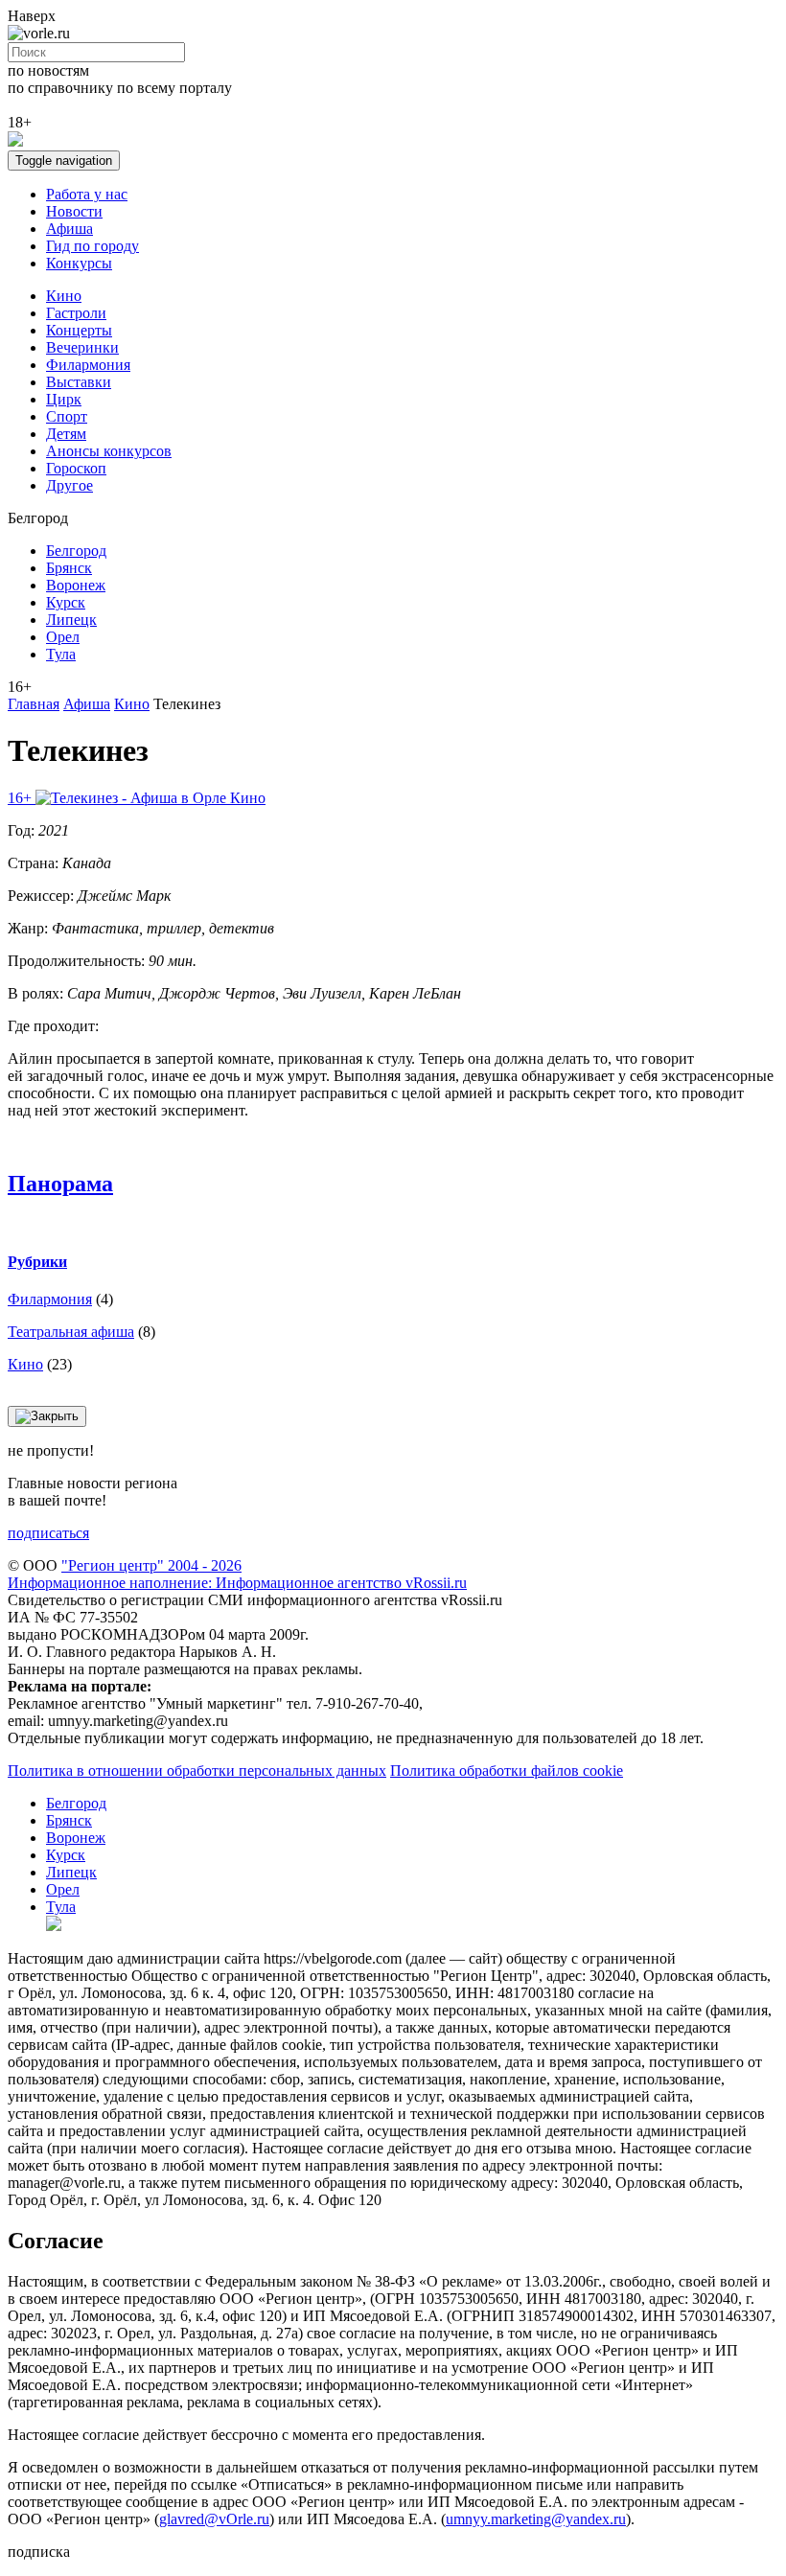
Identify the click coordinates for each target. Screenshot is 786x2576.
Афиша (69, 229)
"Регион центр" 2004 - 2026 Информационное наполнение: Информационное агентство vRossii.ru (237, 1574)
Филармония (88, 365)
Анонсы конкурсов (109, 451)
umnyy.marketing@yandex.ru (536, 2519)
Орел (63, 637)
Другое (69, 485)
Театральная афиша (71, 1332)
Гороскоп (76, 468)
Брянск (69, 568)
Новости (74, 211)
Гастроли (76, 313)
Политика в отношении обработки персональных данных (197, 1771)
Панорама (60, 1184)
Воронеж (76, 585)
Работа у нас (87, 194)
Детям (66, 434)
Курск (66, 602)
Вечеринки (82, 347)
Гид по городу (92, 246)
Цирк (64, 399)
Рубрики (37, 1262)
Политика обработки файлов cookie (507, 1771)
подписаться (48, 1533)
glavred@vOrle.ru (214, 2519)
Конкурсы (79, 263)
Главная (34, 704)
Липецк (71, 620)
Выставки (79, 382)
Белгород (76, 551)
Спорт (67, 416)
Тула (61, 654)
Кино (64, 296)
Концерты (79, 330)
